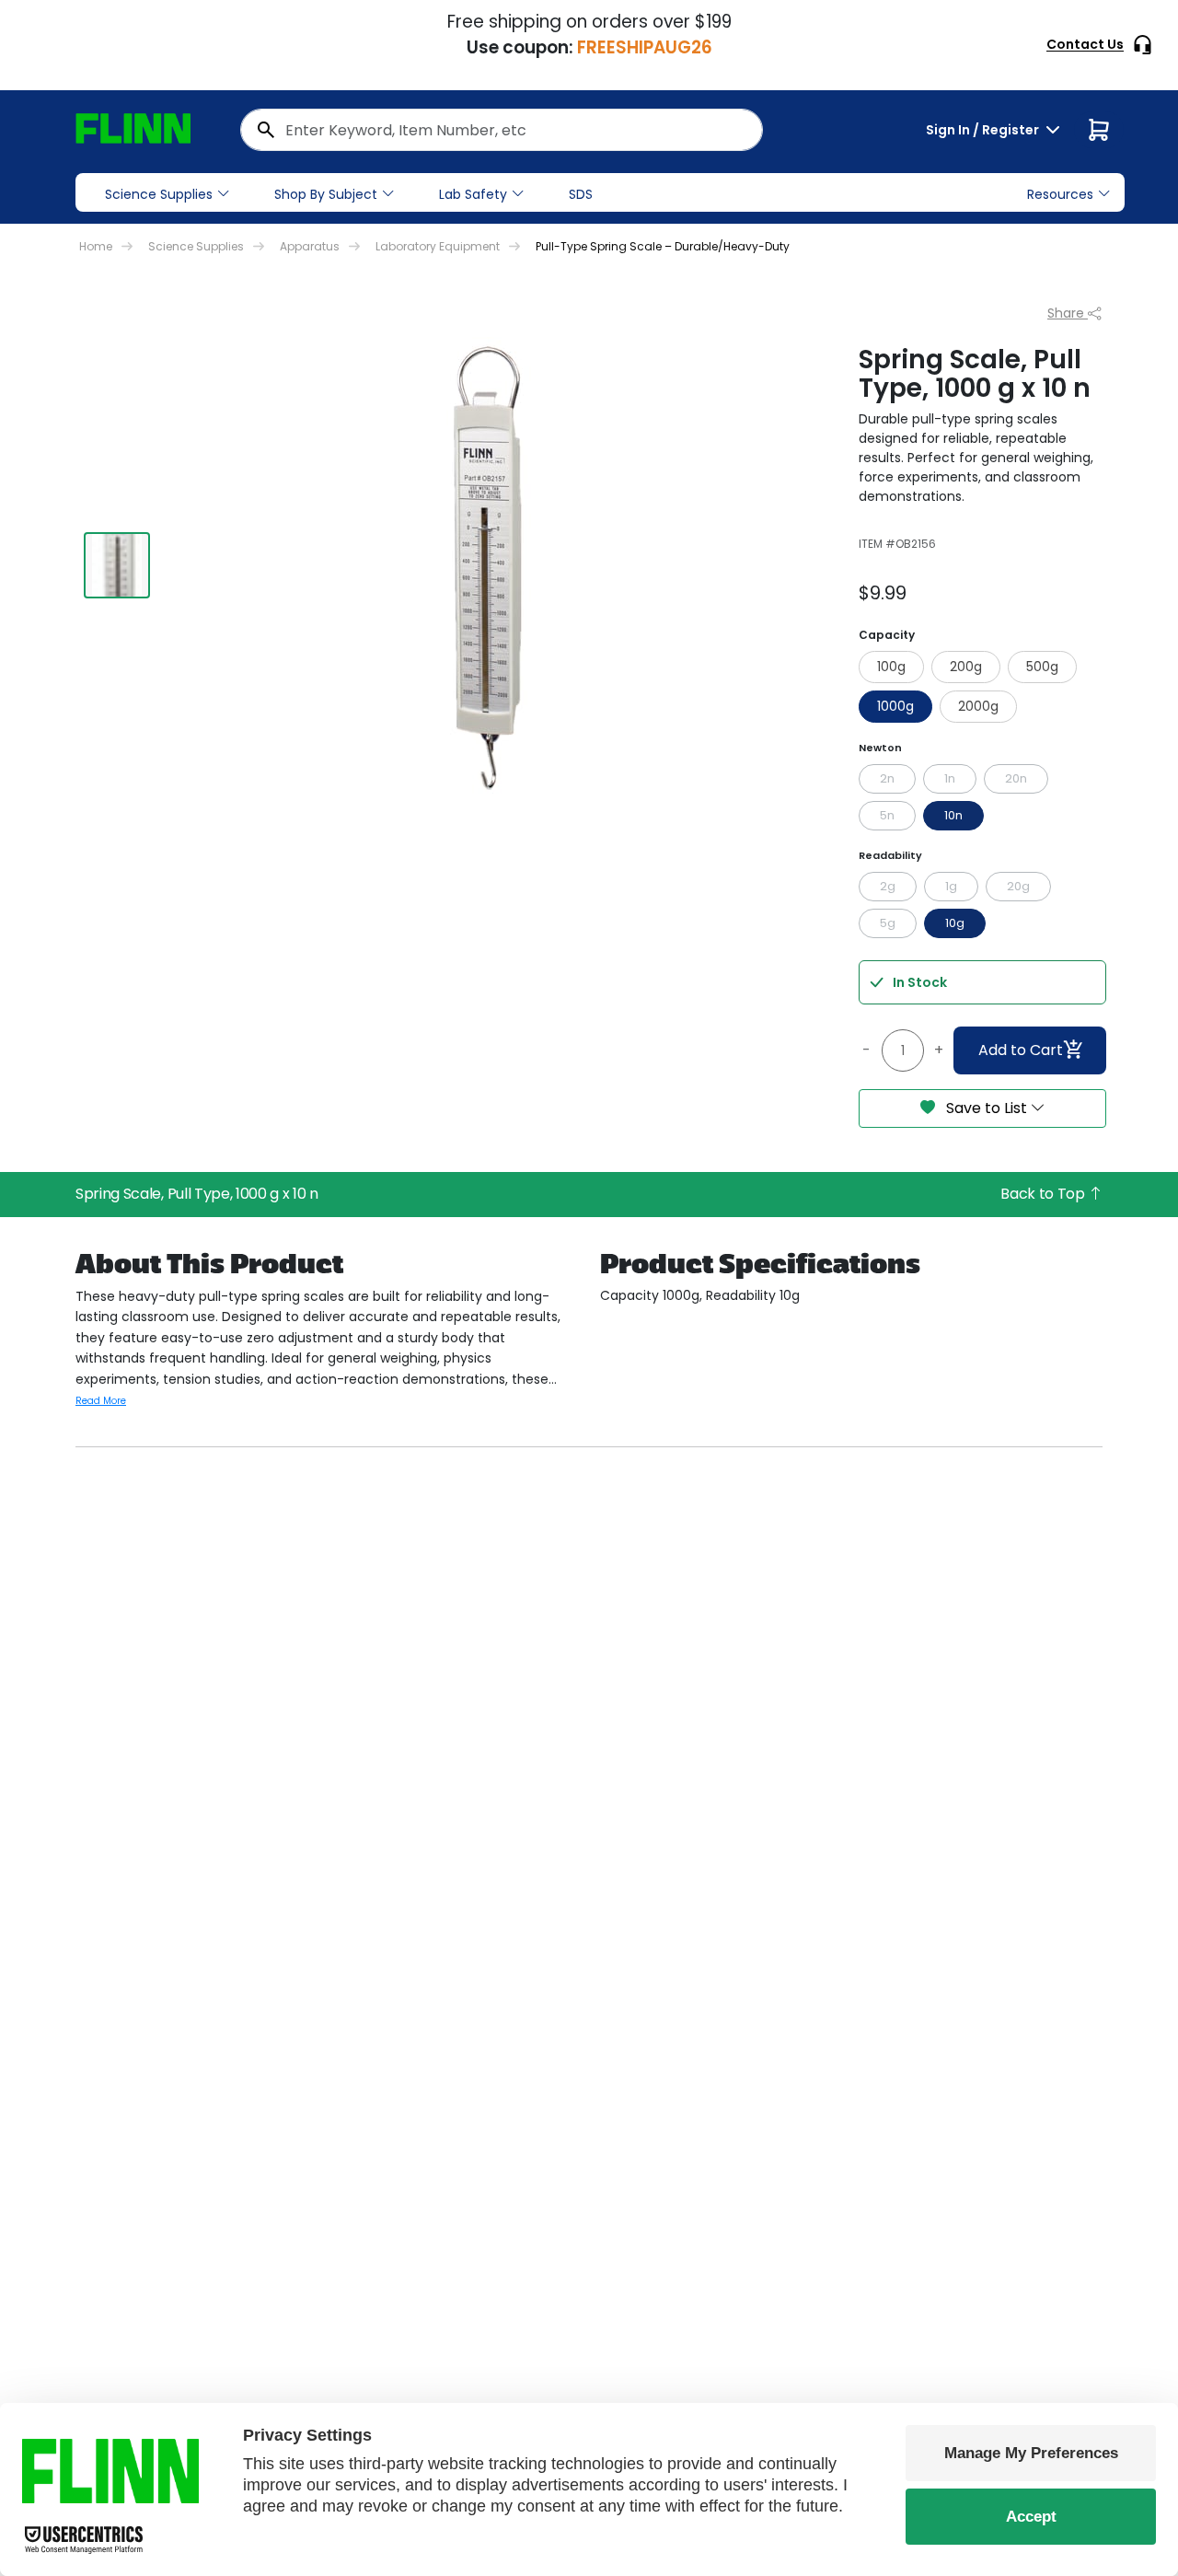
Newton (880, 748)
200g (966, 667)
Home (96, 246)
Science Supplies (159, 194)
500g (1042, 667)
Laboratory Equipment (438, 246)
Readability (890, 855)
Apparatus (310, 246)
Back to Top (1044, 1194)
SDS (581, 194)
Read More (101, 1401)
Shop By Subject (326, 194)
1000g (895, 706)
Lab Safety (473, 194)
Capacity (887, 635)
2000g (978, 706)
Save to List (987, 1108)
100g (891, 667)
